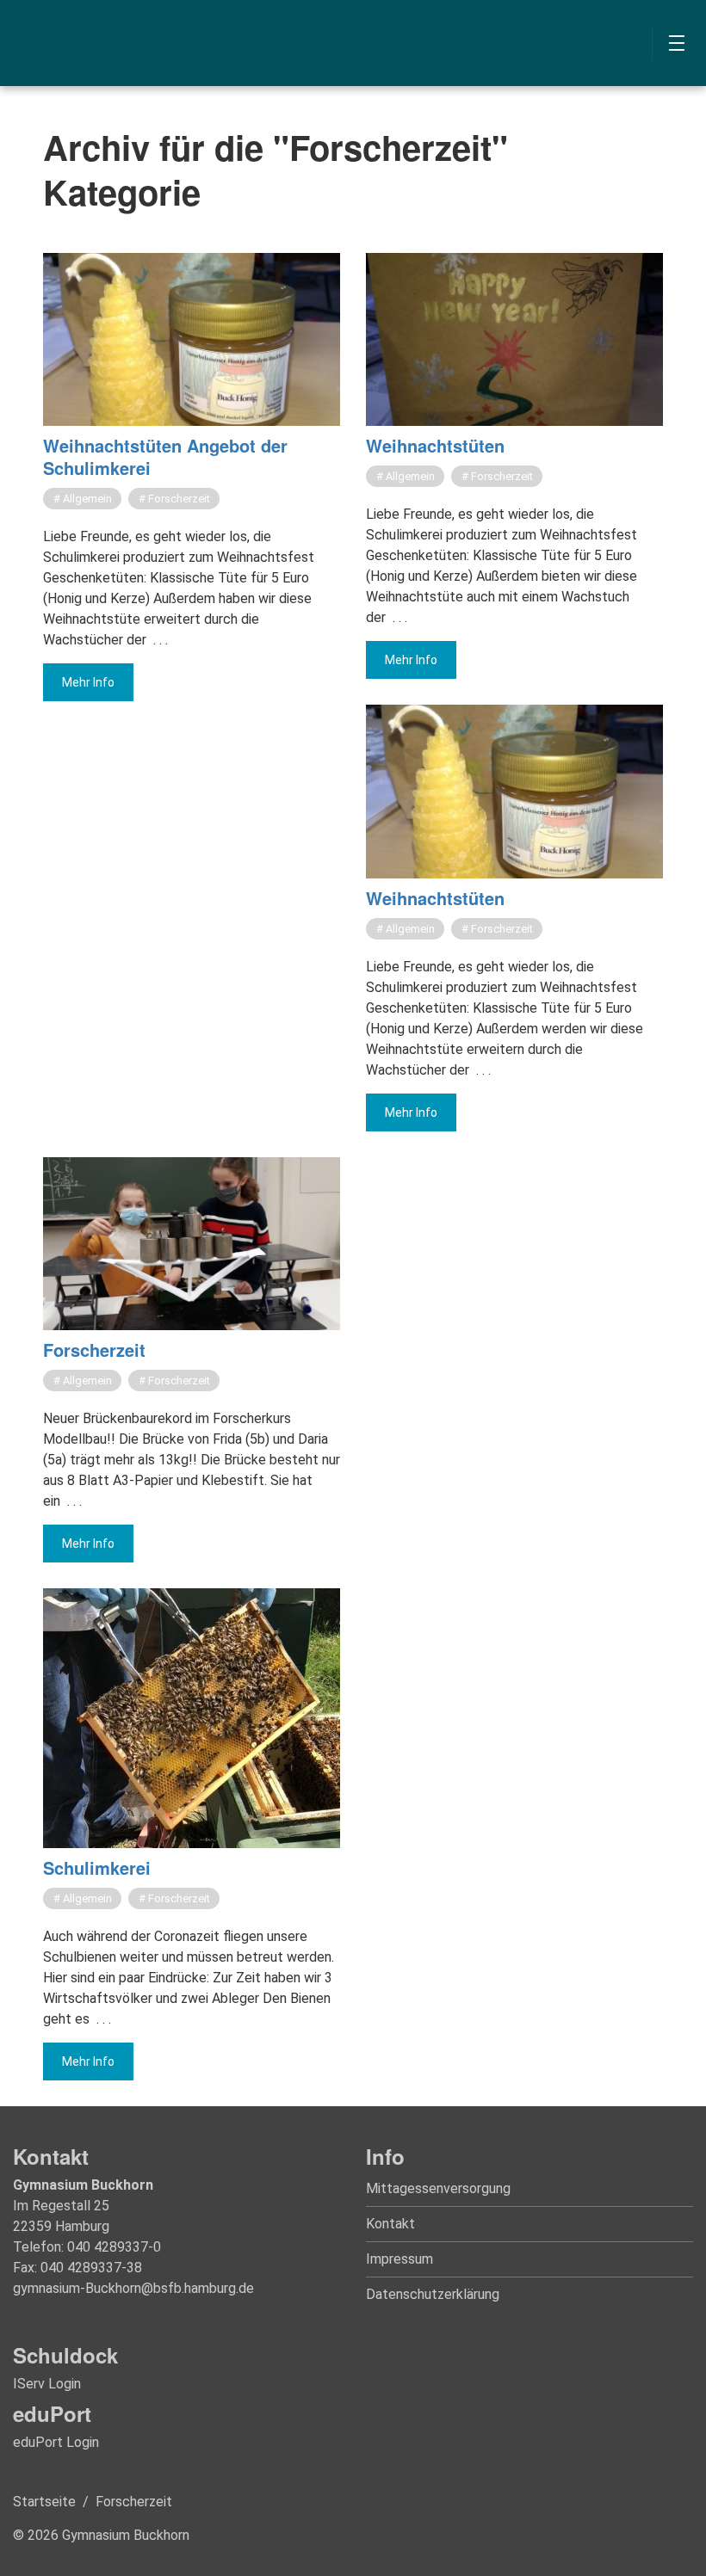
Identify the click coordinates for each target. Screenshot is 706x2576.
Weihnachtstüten (435, 445)
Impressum (399, 2259)
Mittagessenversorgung (438, 2188)
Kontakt (390, 2224)
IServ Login (47, 2384)
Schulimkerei (97, 1867)
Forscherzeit (94, 1350)
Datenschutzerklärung (433, 2294)
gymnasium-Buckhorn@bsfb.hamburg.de (133, 2288)
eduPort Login (56, 2442)
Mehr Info (88, 682)
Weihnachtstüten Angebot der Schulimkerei (165, 456)
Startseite (44, 2502)
